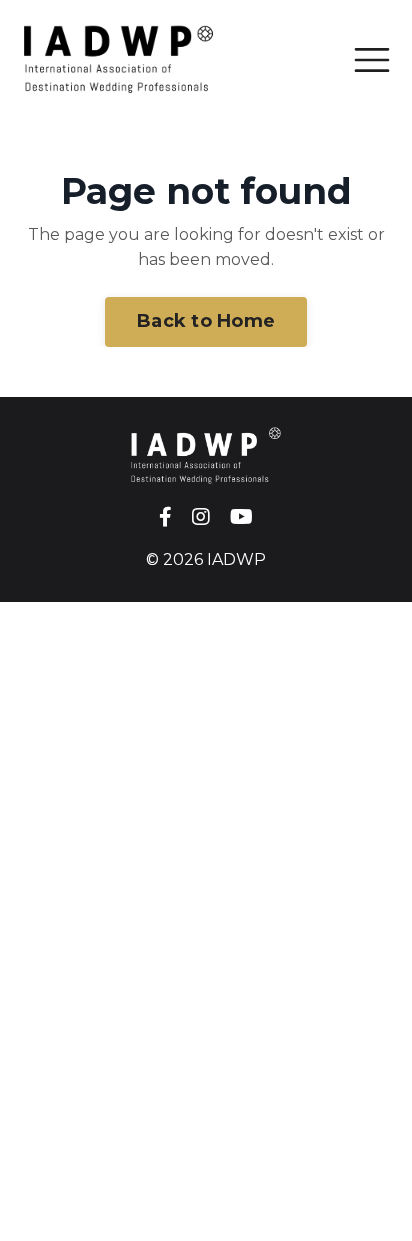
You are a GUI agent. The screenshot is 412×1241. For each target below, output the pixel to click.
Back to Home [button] (206, 321)
